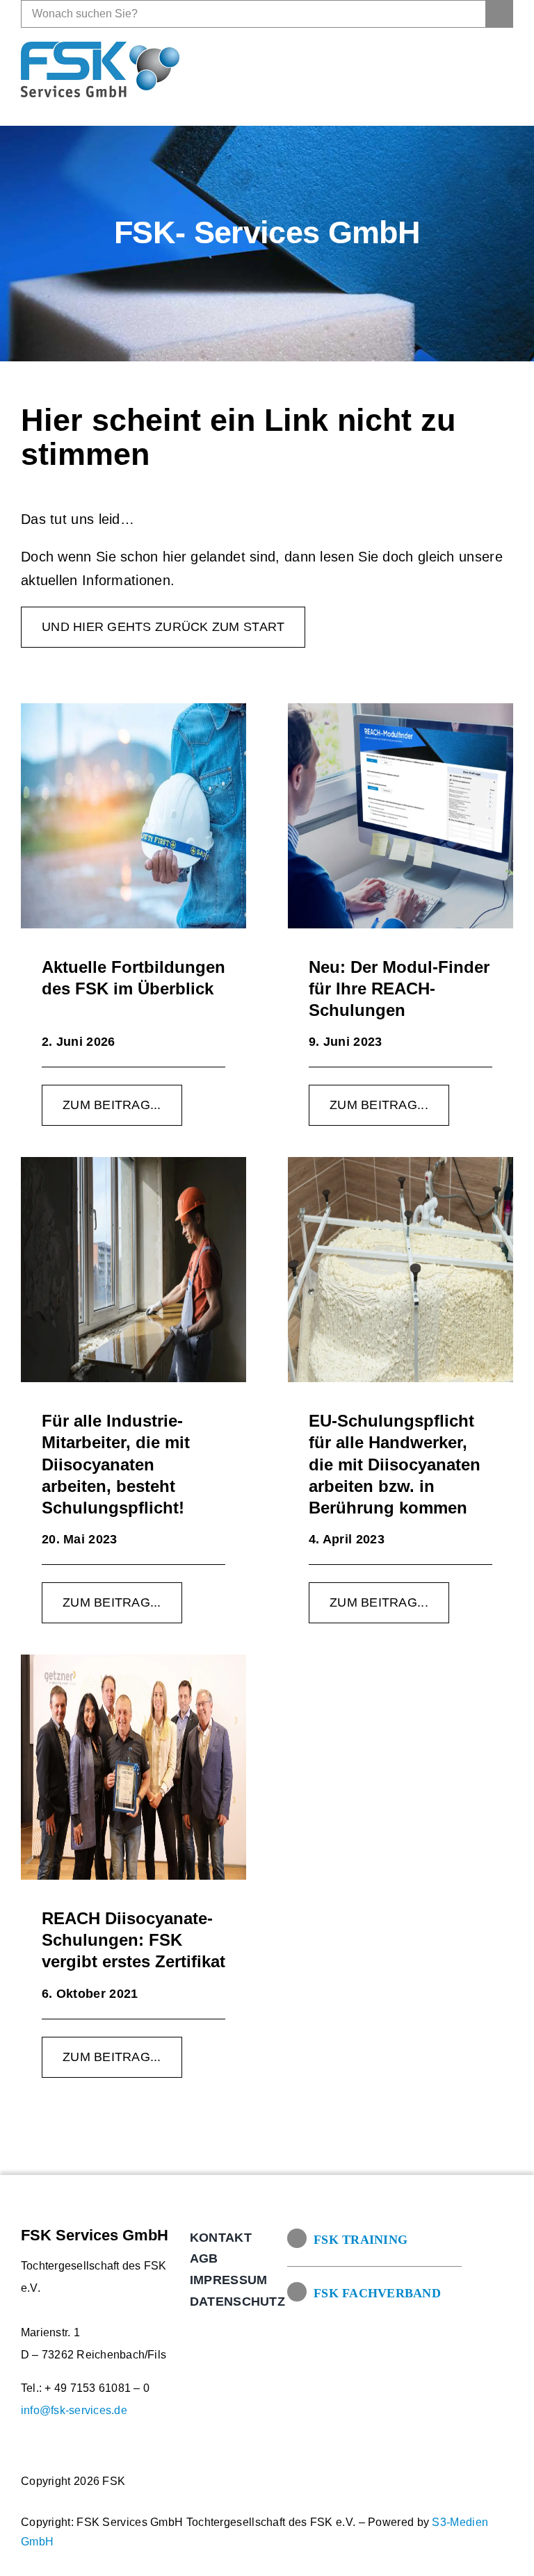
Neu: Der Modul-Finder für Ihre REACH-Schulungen (399, 988)
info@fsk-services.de (74, 2410)
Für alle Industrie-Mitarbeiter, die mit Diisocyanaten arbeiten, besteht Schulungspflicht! (116, 1464)
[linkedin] (502, 69)
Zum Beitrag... (112, 1105)
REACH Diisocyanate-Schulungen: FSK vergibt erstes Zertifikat (133, 1940)
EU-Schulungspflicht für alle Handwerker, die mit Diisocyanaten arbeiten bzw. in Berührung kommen (395, 1464)
